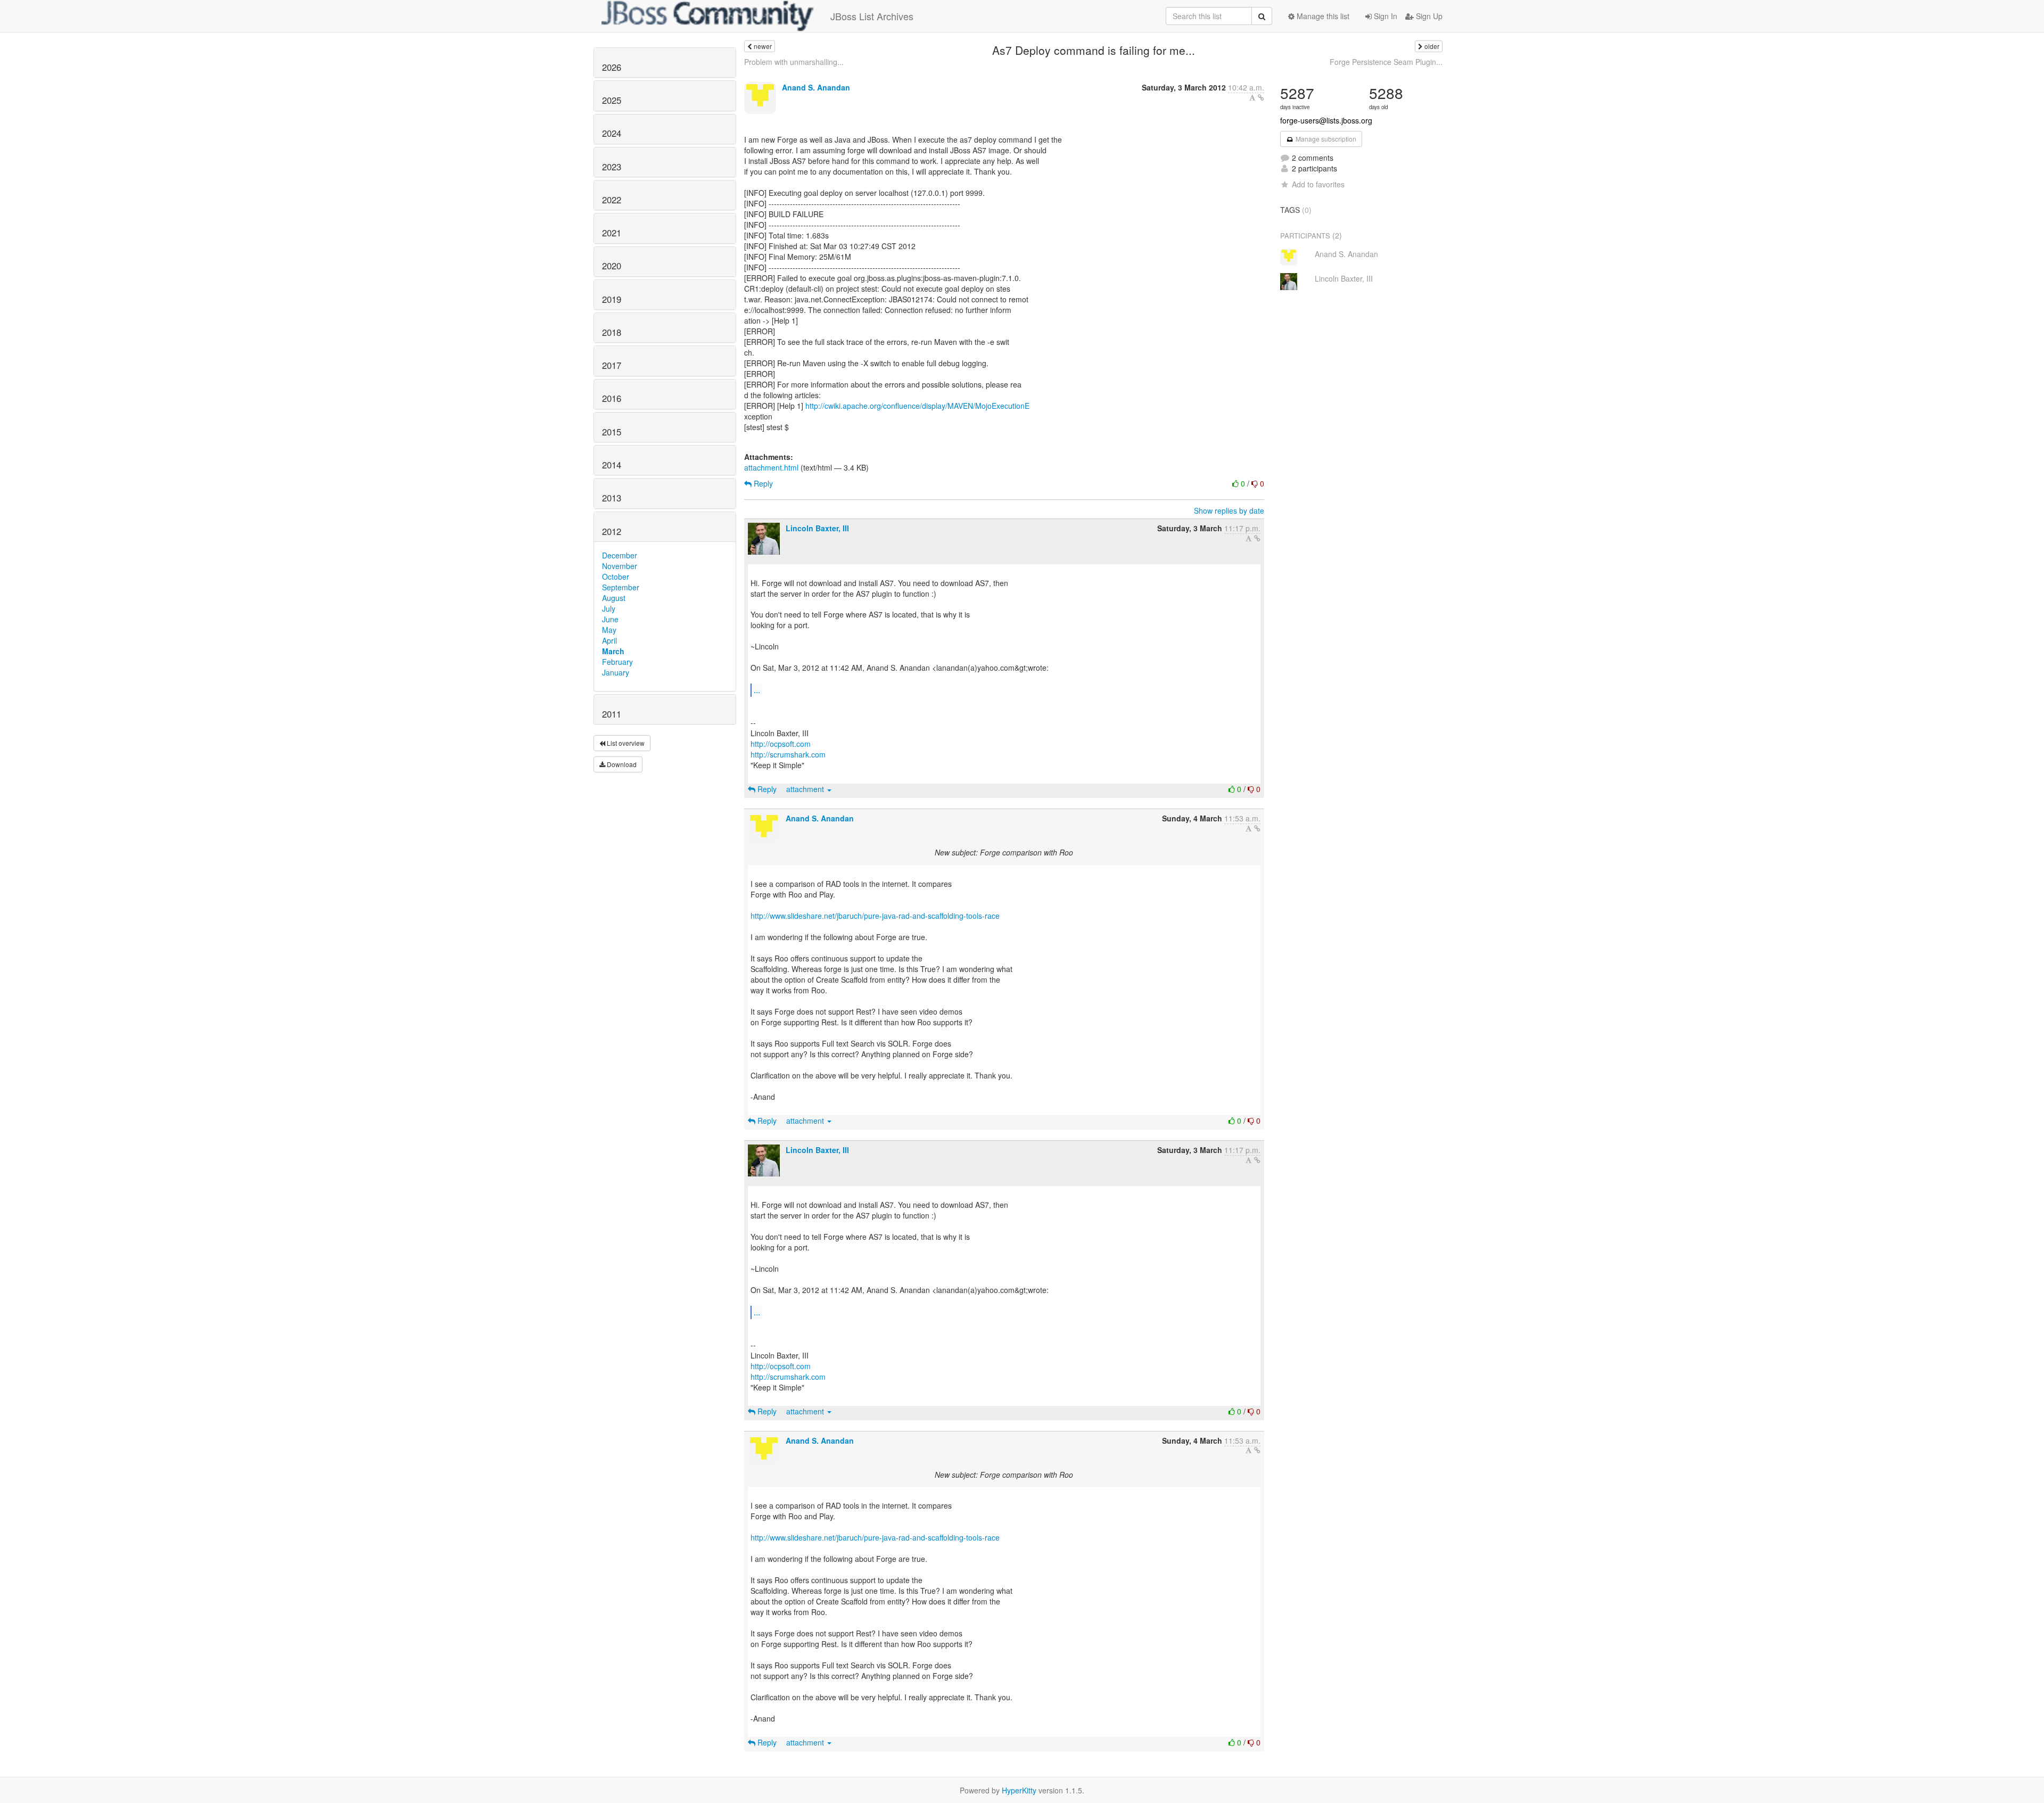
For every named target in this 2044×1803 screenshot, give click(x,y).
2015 (612, 432)
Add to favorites (1318, 184)
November (620, 566)
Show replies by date (1229, 511)
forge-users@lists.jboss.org (1326, 120)
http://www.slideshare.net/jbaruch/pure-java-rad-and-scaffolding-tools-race (875, 916)
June (610, 619)
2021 (612, 233)
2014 (612, 465)
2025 (612, 100)
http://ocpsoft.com (781, 744)
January (616, 672)
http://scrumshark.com (788, 754)
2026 (612, 67)
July (609, 608)
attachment (806, 789)
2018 (612, 332)
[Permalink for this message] (1261, 97)
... (757, 690)
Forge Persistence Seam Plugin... (1386, 62)
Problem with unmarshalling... (794, 62)
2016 (612, 398)
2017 (612, 365)
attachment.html (771, 467)
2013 (612, 498)
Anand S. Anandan (816, 87)
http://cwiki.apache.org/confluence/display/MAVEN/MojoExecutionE (917, 406)
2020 (612, 266)
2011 (612, 714)
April (609, 640)
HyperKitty (1019, 1790)
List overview (625, 743)
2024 (612, 133)
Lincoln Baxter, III (817, 528)
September (621, 587)
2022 (612, 200)
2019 (612, 299)
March (613, 651)
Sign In (1384, 16)
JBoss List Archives (872, 16)
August (614, 598)
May (609, 630)
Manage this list (1322, 16)
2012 (612, 531)
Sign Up (1428, 16)
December (620, 555)
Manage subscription (1325, 139)
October (616, 577)
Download (621, 764)
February (617, 662)
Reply (762, 483)
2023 (612, 167)
